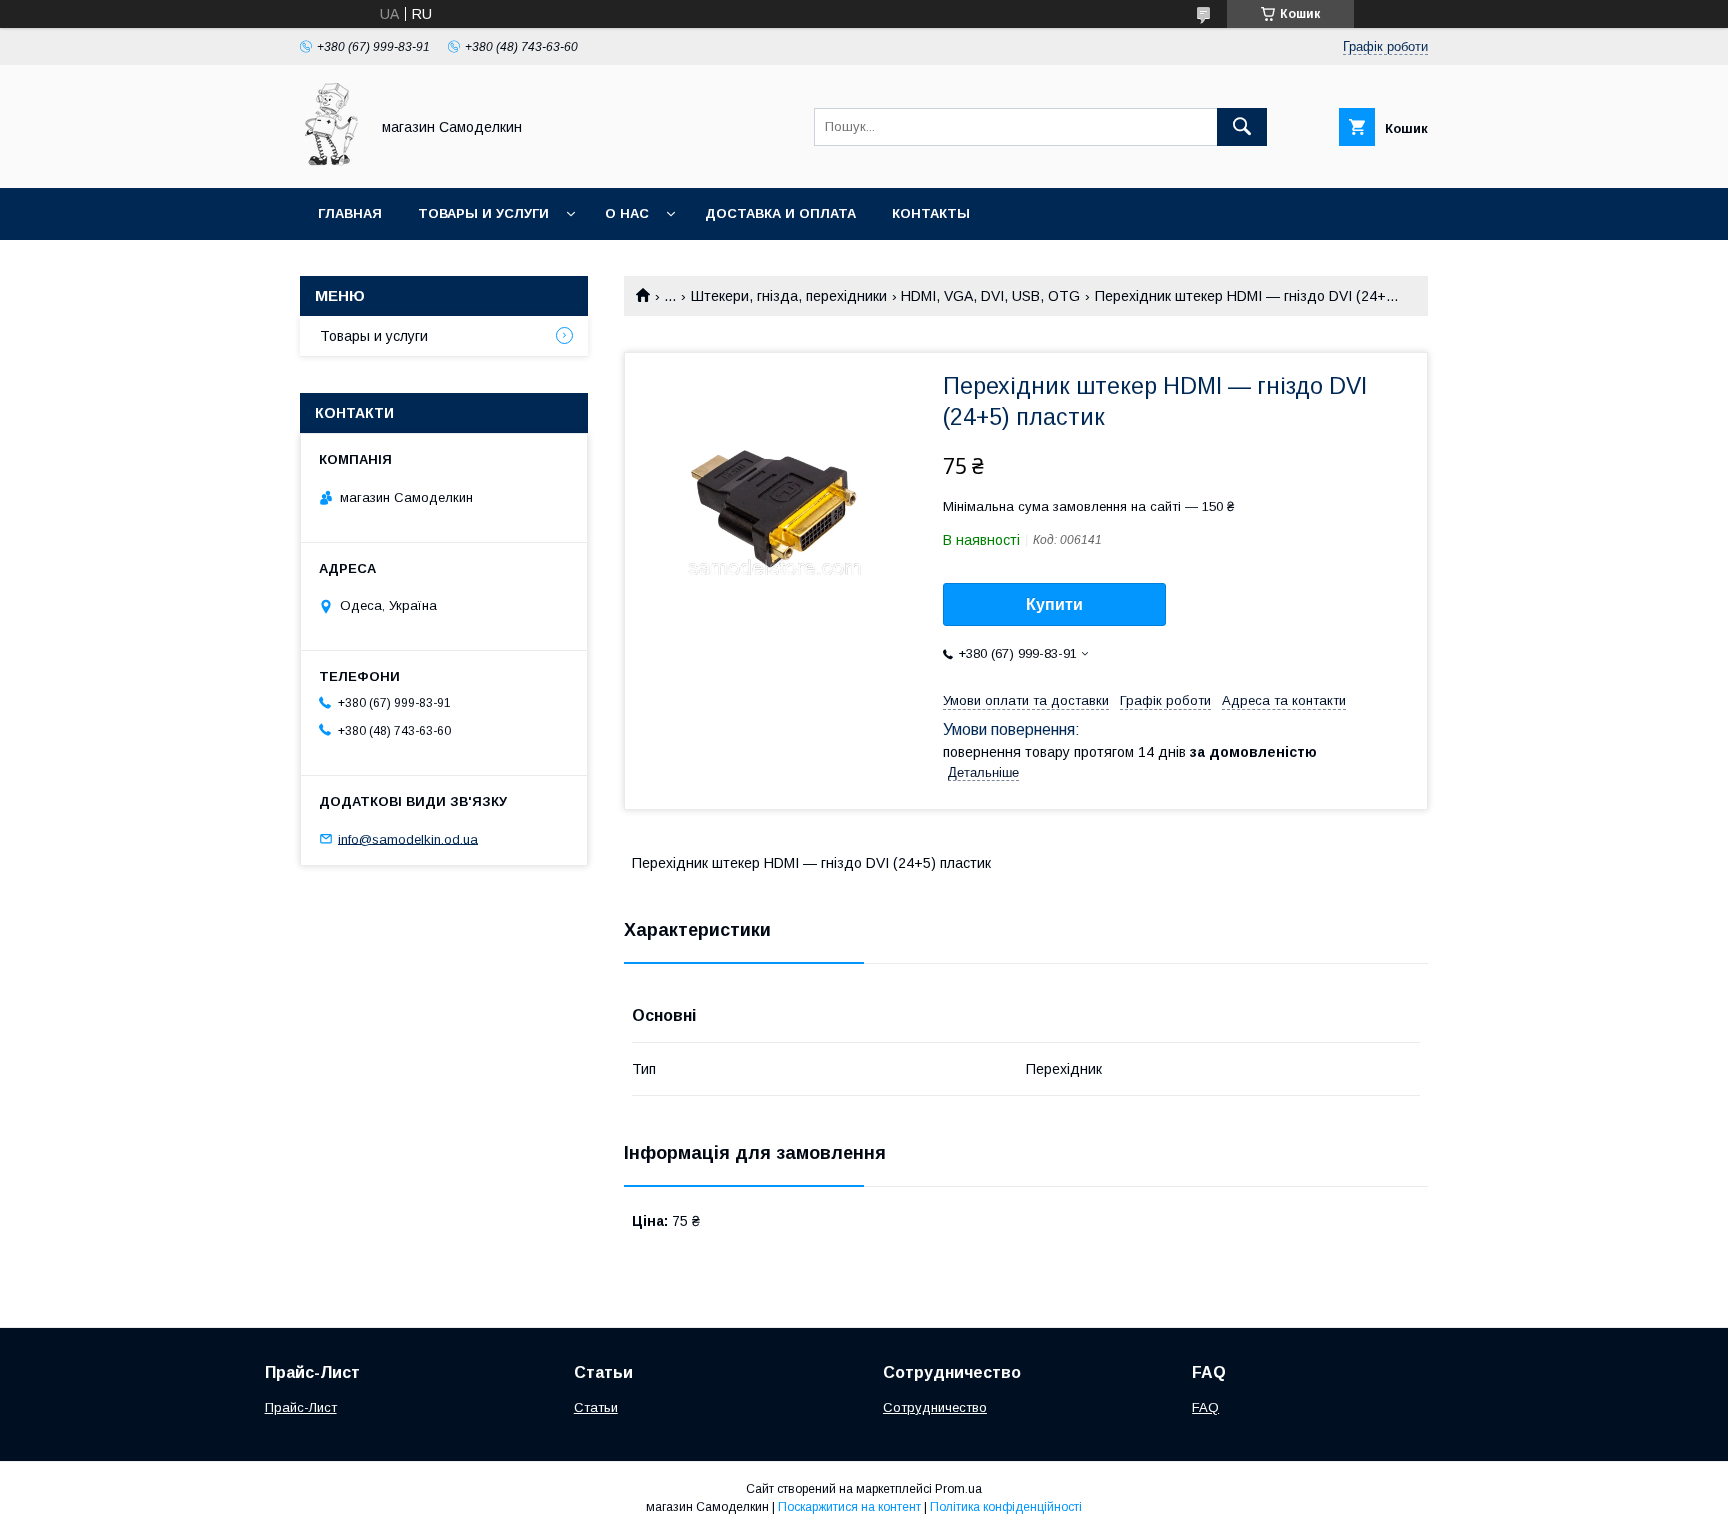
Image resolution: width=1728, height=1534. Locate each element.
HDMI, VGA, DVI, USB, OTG (990, 296)
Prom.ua (958, 1489)
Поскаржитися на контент (849, 1507)
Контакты (931, 213)
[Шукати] (1242, 127)
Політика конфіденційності (1006, 1507)
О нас (627, 213)
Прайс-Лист (301, 1407)
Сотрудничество (935, 1407)
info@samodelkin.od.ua (408, 838)
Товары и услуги (483, 213)
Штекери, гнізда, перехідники (789, 296)
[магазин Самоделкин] (329, 162)
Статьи (596, 1407)
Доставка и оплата (780, 213)
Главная (350, 213)
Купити (1054, 604)
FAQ (1205, 1407)
